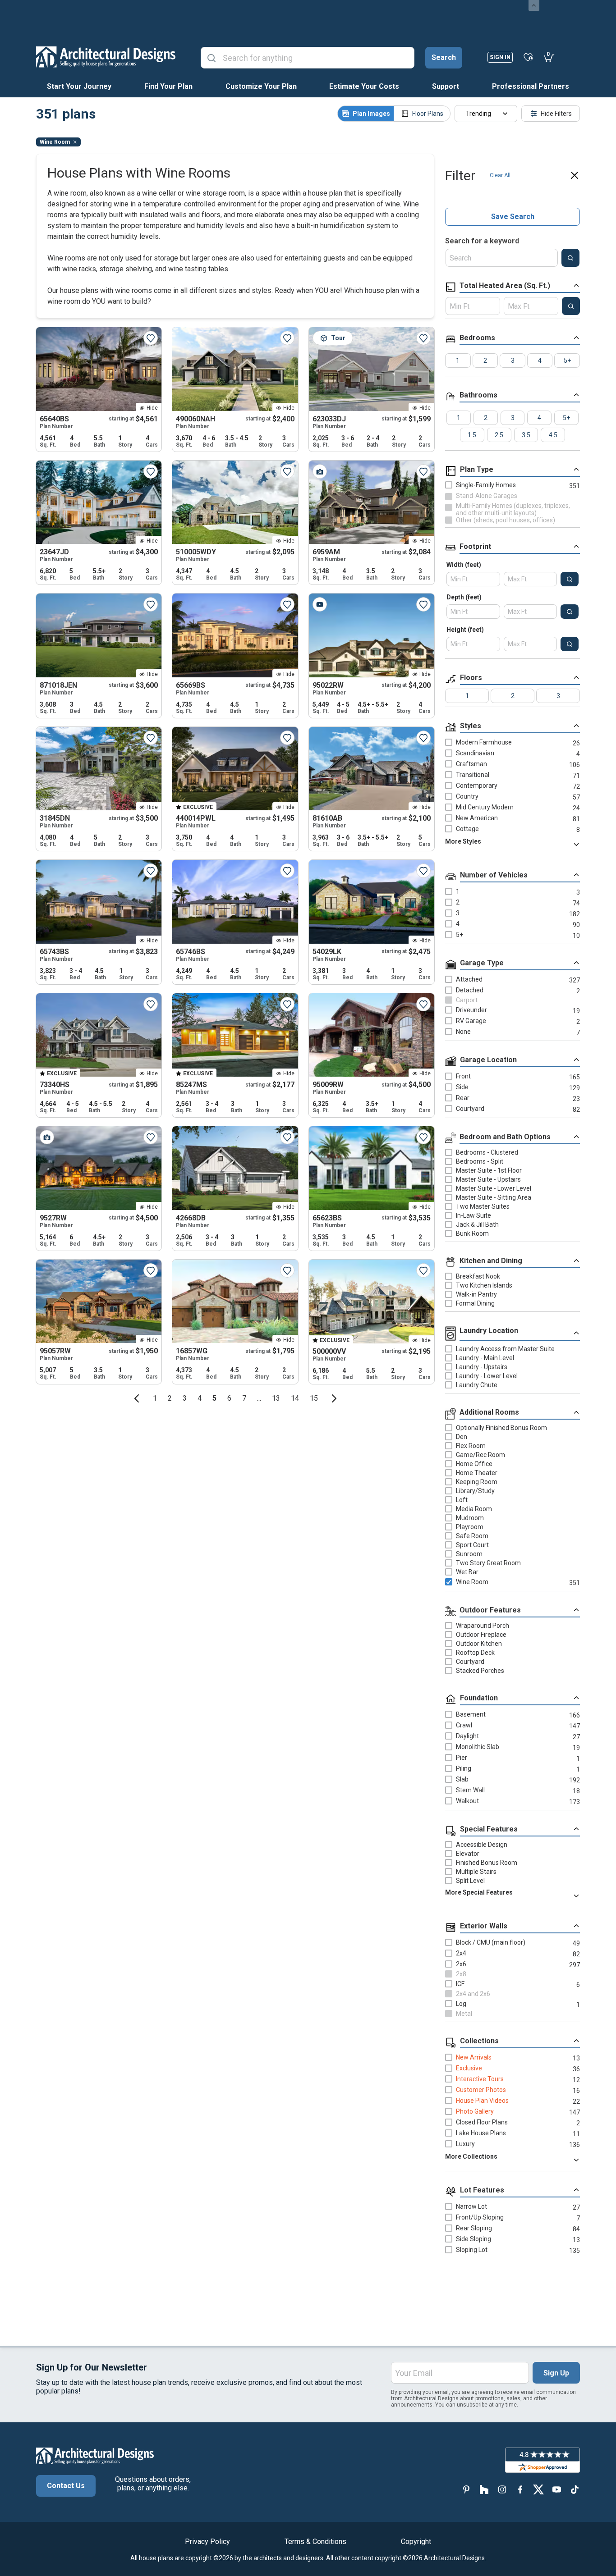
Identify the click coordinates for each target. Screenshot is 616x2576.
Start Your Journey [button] (79, 86)
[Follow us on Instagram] (502, 2489)
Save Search (513, 217)
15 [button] (314, 1398)
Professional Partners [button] (531, 86)
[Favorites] (528, 57)
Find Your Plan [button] (168, 86)
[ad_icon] (106, 57)
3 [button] (185, 1398)
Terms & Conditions (315, 2542)
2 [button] (170, 1398)
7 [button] (244, 1398)
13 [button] (276, 1398)
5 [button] (214, 1398)
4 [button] (200, 1398)
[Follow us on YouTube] (556, 2489)
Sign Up (556, 2373)
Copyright (416, 2542)
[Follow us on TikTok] (575, 2489)
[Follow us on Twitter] (538, 2489)
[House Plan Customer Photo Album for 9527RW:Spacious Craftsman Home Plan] (47, 1137)
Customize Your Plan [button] (261, 86)
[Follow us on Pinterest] (466, 2489)
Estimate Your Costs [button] (364, 86)
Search (444, 57)
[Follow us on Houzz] (484, 2489)
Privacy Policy (207, 2542)
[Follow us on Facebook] (520, 2489)
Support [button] (446, 86)
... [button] (259, 1398)
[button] (137, 1398)
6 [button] (229, 1398)
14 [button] (295, 1398)
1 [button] (155, 1398)
